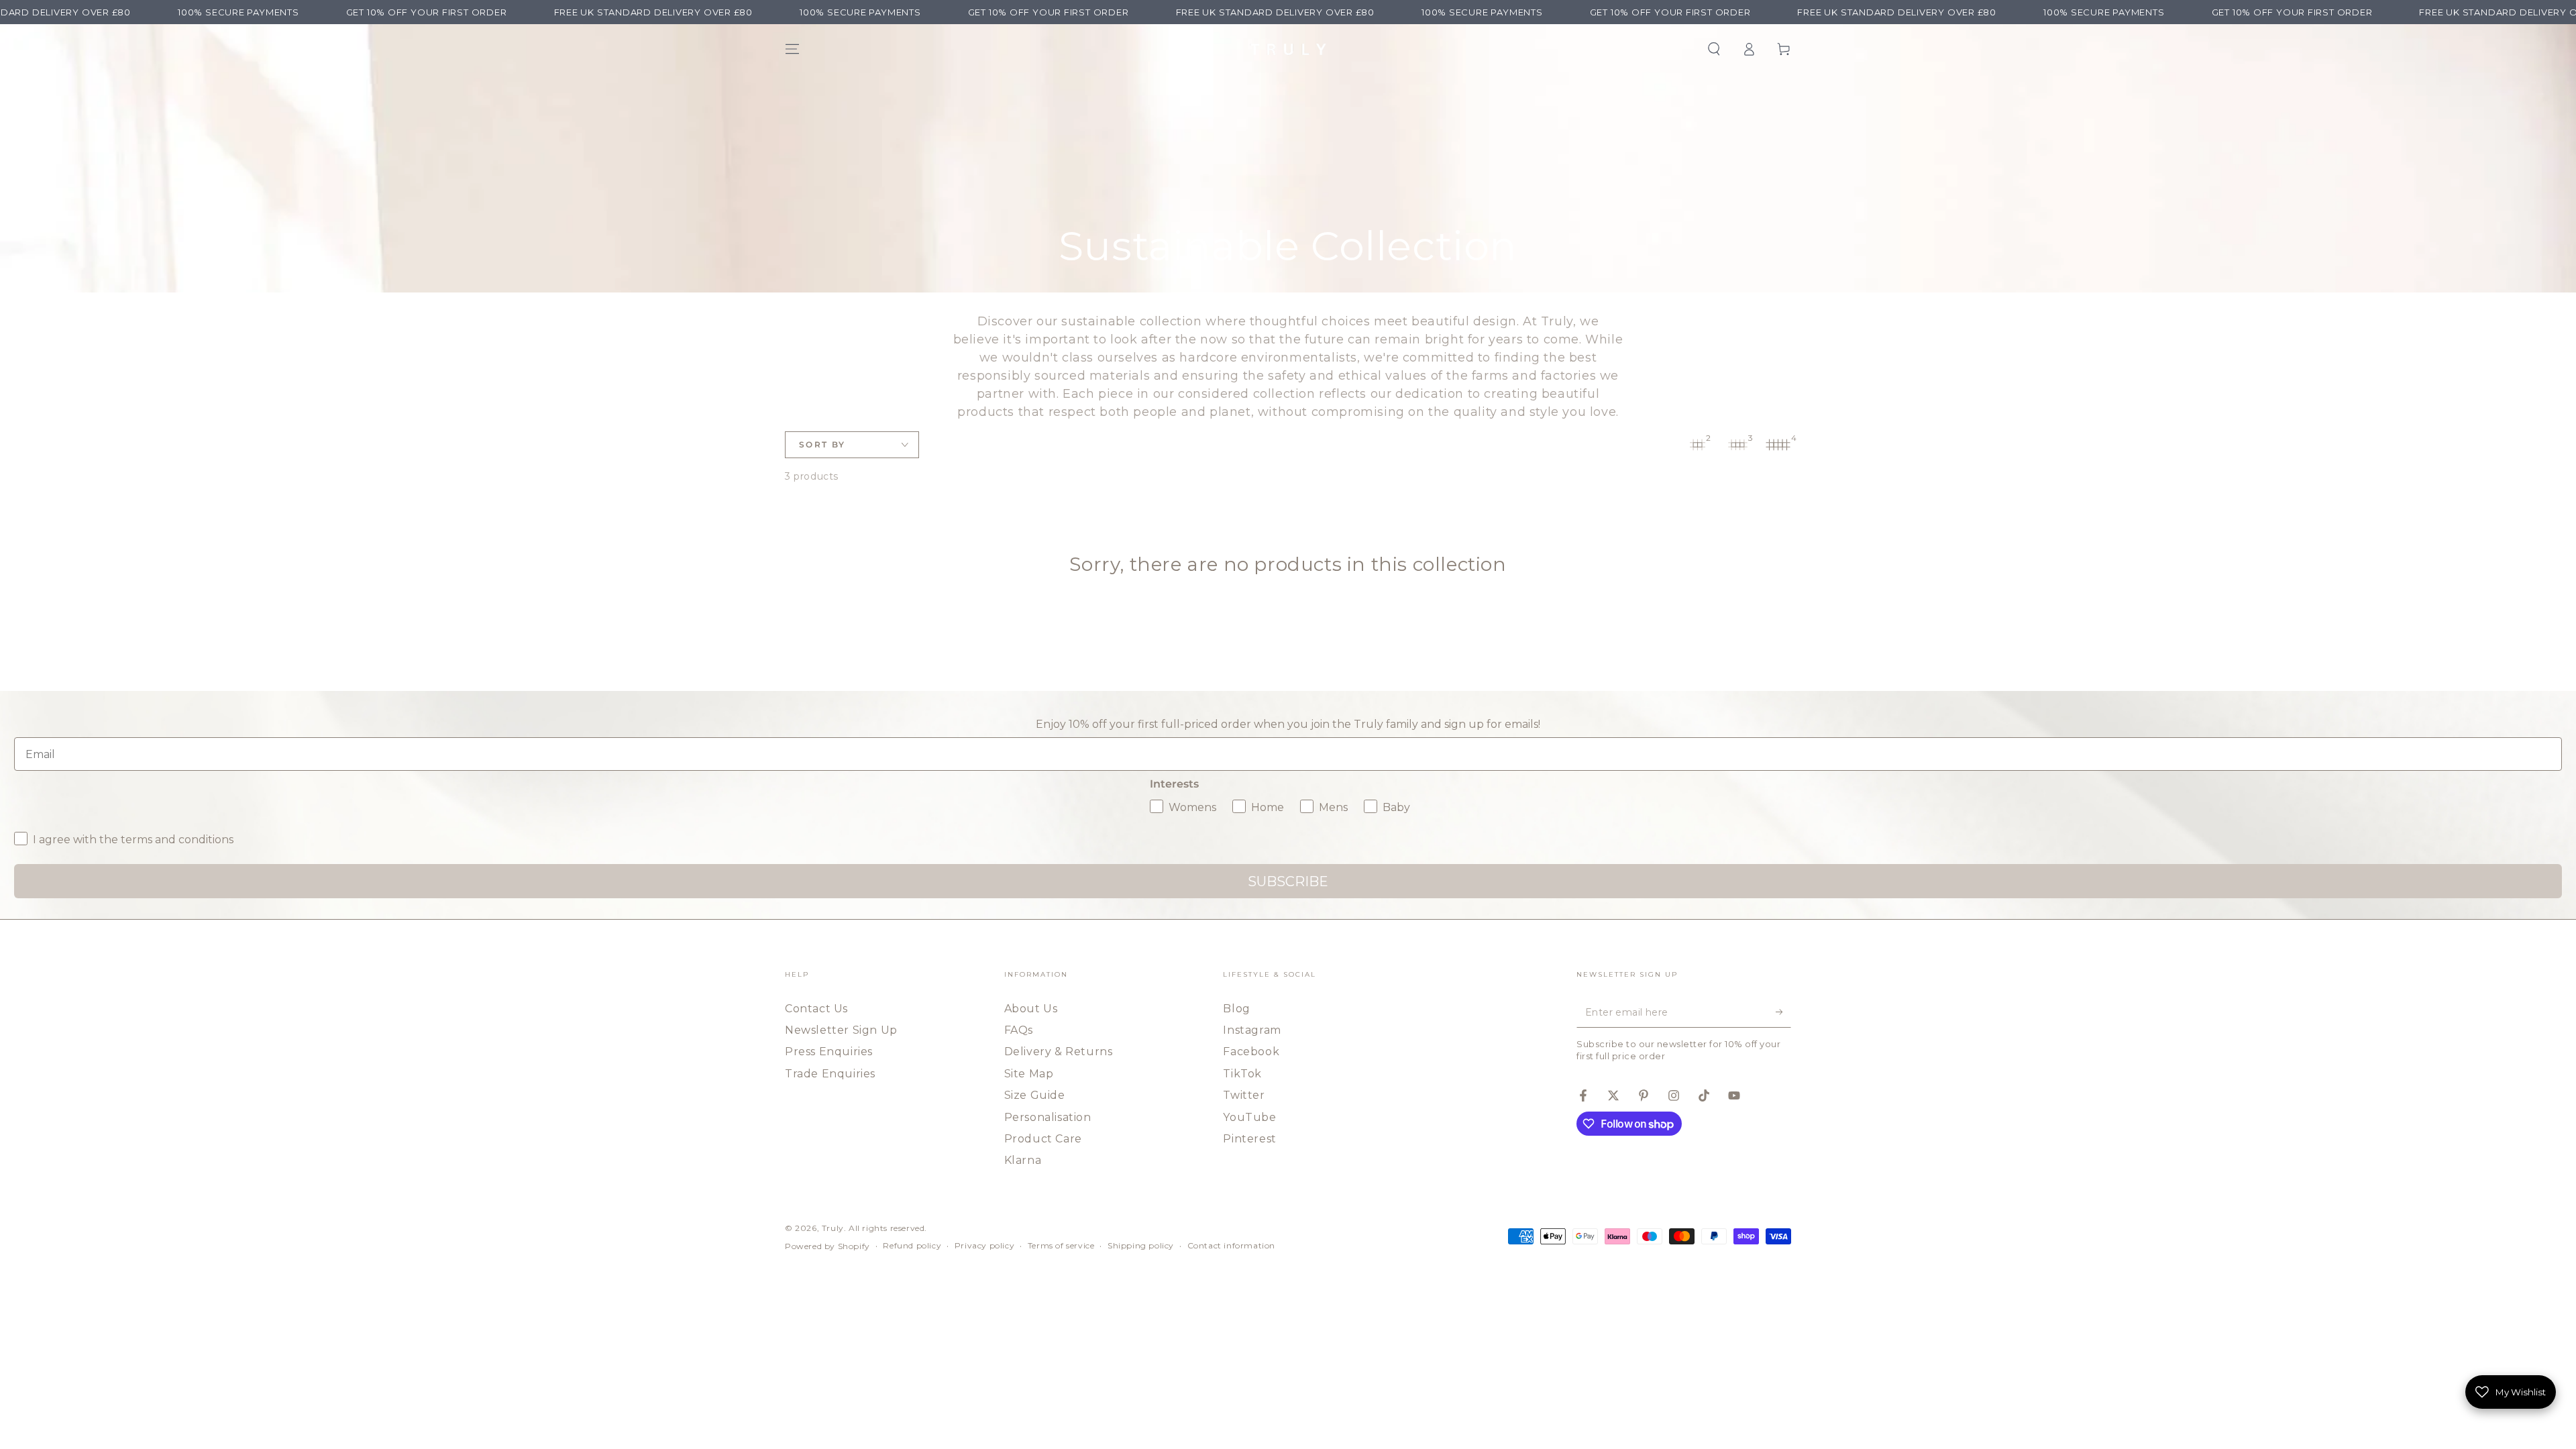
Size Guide (1035, 1095)
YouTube (1249, 1117)
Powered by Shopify (827, 1246)
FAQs (1019, 1030)
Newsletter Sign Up (841, 1030)
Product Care (1043, 1139)
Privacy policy (984, 1245)
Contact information (1231, 1245)
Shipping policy (1141, 1245)
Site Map (1029, 1074)
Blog (1236, 1009)
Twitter (1244, 1095)
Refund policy (912, 1245)
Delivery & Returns (1059, 1052)
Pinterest (1249, 1139)
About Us (1031, 1009)
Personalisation (1048, 1117)
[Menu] (792, 49)
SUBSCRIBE (1288, 881)
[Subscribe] (1783, 1012)
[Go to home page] (1288, 49)
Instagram (1252, 1030)
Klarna (1023, 1160)
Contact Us (816, 1009)
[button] (1714, 49)
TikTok (1242, 1074)
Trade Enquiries (830, 1074)
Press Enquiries (829, 1052)
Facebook (1251, 1052)
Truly (833, 1228)
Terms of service (1061, 1245)
